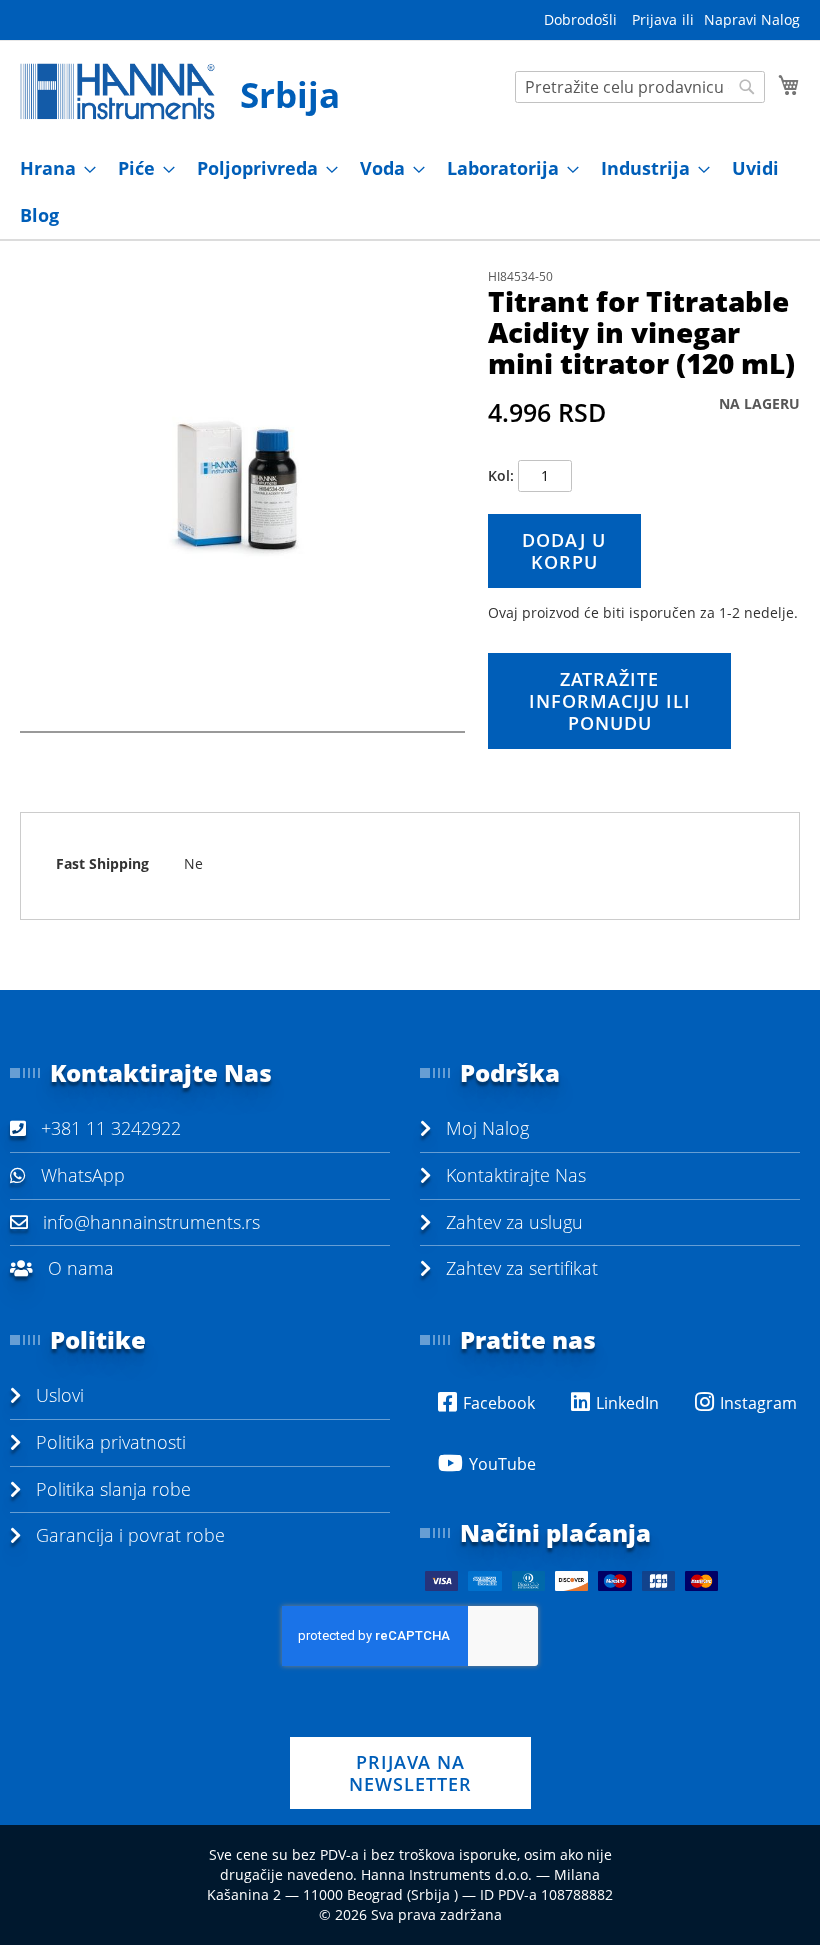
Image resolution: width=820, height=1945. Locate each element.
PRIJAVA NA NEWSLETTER (410, 1773)
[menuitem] (52, 168)
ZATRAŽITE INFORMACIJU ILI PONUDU (610, 701)
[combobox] (640, 87)
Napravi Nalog (752, 19)
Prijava (654, 19)
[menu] (410, 192)
